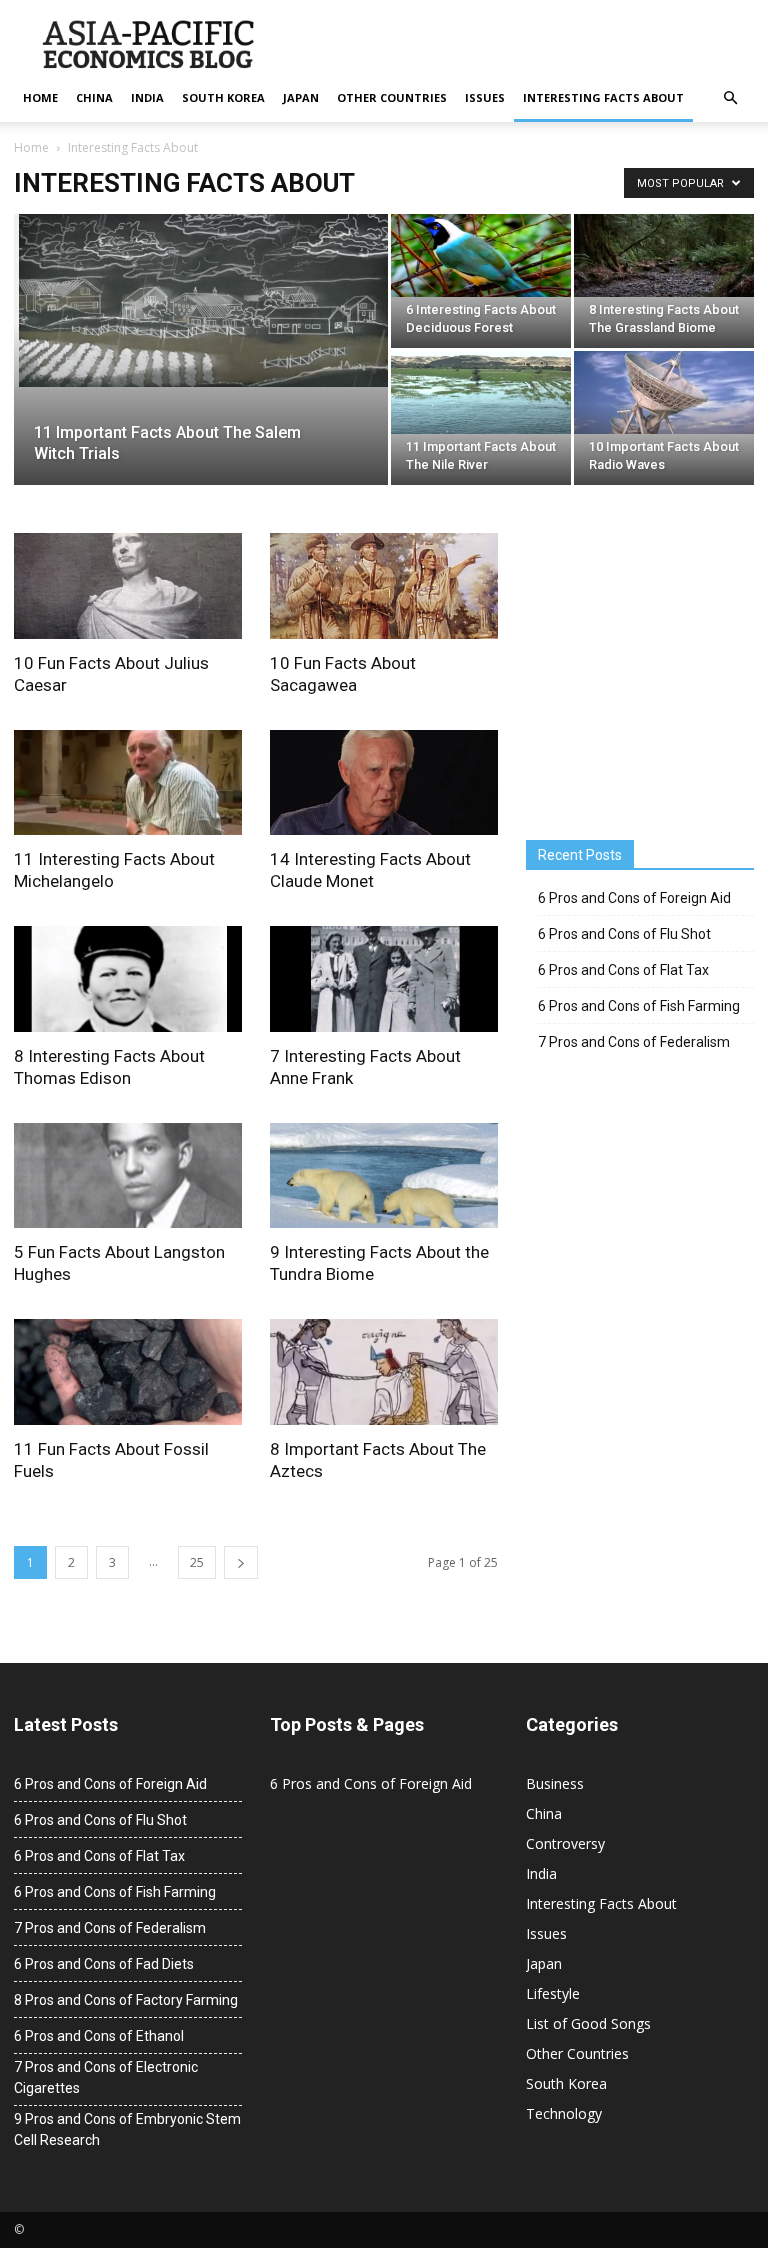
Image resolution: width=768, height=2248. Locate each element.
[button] (730, 98)
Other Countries (392, 97)
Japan (301, 97)
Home (40, 97)
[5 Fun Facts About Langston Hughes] (128, 1176)
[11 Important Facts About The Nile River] (481, 392)
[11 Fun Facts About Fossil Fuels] (128, 1372)
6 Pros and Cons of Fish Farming (639, 1006)
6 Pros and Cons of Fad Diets (104, 1964)
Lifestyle (553, 1993)
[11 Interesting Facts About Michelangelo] (128, 783)
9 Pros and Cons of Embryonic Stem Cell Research (127, 2129)
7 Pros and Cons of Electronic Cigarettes (106, 2077)
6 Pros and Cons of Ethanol (99, 2036)
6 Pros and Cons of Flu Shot (624, 934)
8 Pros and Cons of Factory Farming (126, 2000)
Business (555, 1783)
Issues (485, 97)
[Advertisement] (647, 675)
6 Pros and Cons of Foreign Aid (634, 898)
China (94, 97)
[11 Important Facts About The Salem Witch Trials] (201, 300)
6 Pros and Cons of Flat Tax (623, 970)
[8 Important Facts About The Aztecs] (384, 1372)
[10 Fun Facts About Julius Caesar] (128, 586)
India (147, 97)
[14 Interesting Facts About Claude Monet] (384, 783)
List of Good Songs (588, 2023)
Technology (564, 2113)
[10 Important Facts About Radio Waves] (664, 392)
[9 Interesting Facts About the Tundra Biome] (384, 1176)
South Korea (223, 97)
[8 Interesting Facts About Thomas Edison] (128, 979)
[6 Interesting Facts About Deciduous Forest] (481, 255)
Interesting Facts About (603, 97)
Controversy (565, 1843)
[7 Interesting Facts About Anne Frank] (384, 979)
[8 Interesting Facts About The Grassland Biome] (664, 255)
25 (197, 1562)
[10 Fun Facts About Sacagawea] (384, 586)
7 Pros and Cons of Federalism (634, 1042)
